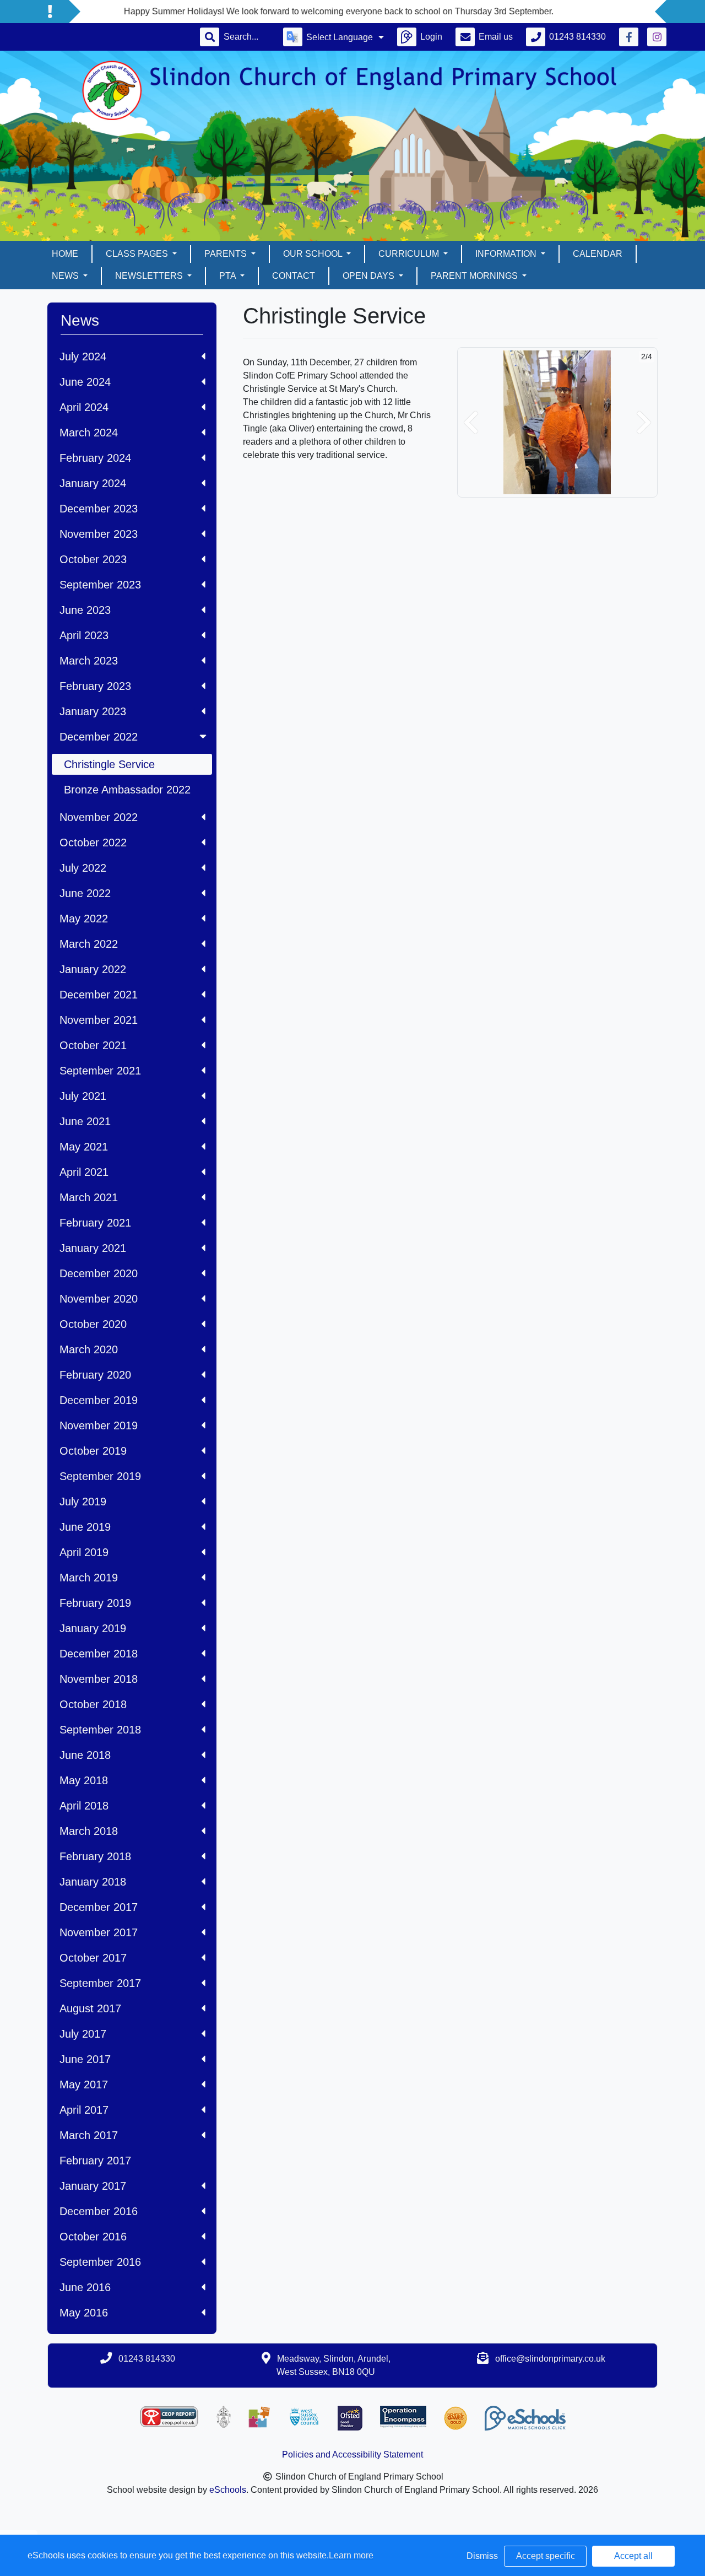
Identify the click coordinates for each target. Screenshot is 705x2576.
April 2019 (84, 1552)
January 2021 (93, 1248)
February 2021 (95, 1223)
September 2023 (100, 585)
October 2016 (93, 2237)
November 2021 (99, 1020)
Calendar (598, 254)
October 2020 (93, 1324)
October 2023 (93, 559)
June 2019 (85, 1527)
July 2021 (83, 1096)
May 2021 (84, 1147)
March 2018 (89, 1831)
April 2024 (84, 407)
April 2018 (84, 1806)
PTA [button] (229, 276)
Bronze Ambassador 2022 (127, 790)
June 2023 (85, 610)
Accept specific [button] (546, 2556)
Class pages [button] (138, 254)
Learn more (351, 2555)
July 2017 (83, 2034)
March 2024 (89, 433)
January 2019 (93, 1628)
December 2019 (99, 1400)
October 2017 (93, 1958)
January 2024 (93, 483)
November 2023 (99, 534)
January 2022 (93, 969)
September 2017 (100, 1983)
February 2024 (95, 458)
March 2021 (89, 1197)
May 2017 (84, 2084)
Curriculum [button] (410, 254)
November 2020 (99, 1299)
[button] (471, 422)
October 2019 (93, 1451)
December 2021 (99, 995)
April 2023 (84, 635)
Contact (294, 276)
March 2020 (89, 1349)
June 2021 (85, 1121)
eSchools (228, 2490)
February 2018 (95, 1856)
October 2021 (93, 1045)
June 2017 (85, 2059)
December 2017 (99, 1907)
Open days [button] (370, 276)
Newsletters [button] (150, 276)
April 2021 (84, 1172)
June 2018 (85, 1755)
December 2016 (99, 2211)
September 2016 (100, 2262)
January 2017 (93, 2186)
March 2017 (89, 2135)
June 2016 (85, 2287)
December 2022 (99, 737)
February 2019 (95, 1603)
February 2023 (95, 686)
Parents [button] (227, 254)
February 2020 (95, 1375)
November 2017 (99, 1932)
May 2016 (84, 2313)
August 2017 (90, 2008)
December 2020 (99, 1273)
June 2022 (85, 893)
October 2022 (93, 843)
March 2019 (89, 1578)
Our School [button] (314, 254)
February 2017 (95, 2161)
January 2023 (93, 711)
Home (65, 254)
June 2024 (85, 382)
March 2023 (89, 661)
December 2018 (99, 1654)
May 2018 (84, 1780)
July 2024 (83, 357)
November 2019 (99, 1425)
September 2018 (100, 1730)
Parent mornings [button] (475, 276)
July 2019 (83, 1502)
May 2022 (84, 919)
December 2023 (99, 509)
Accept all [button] (633, 2556)
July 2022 (83, 868)
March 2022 (89, 944)
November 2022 (99, 817)
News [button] (66, 276)
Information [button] (507, 254)
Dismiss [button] (482, 2556)
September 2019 (100, 1476)
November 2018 (99, 1679)
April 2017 (84, 2110)
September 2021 (100, 1071)
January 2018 (93, 1882)
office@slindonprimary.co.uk (550, 2359)
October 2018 (93, 1704)
